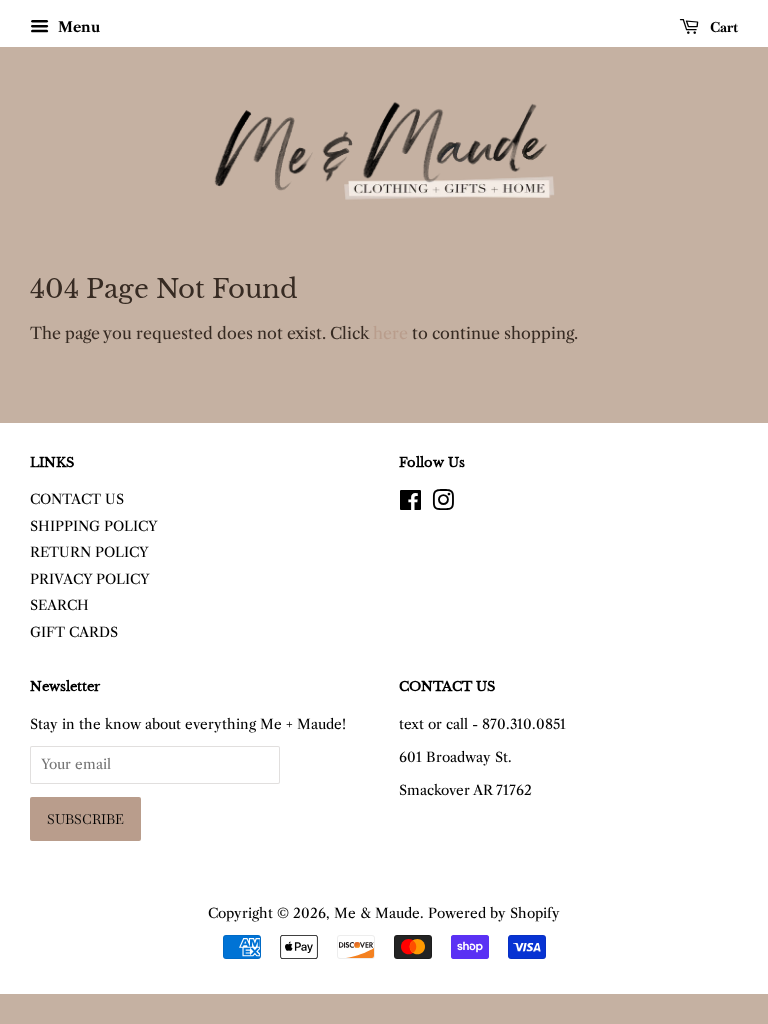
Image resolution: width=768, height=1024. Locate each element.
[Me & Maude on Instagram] (443, 504)
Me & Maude (377, 913)
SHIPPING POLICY (94, 526)
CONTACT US (77, 499)
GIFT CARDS (74, 632)
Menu (77, 27)
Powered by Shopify (494, 913)
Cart (722, 27)
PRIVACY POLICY (90, 579)
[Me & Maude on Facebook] (410, 504)
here (390, 333)
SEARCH (59, 605)
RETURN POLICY (89, 552)
